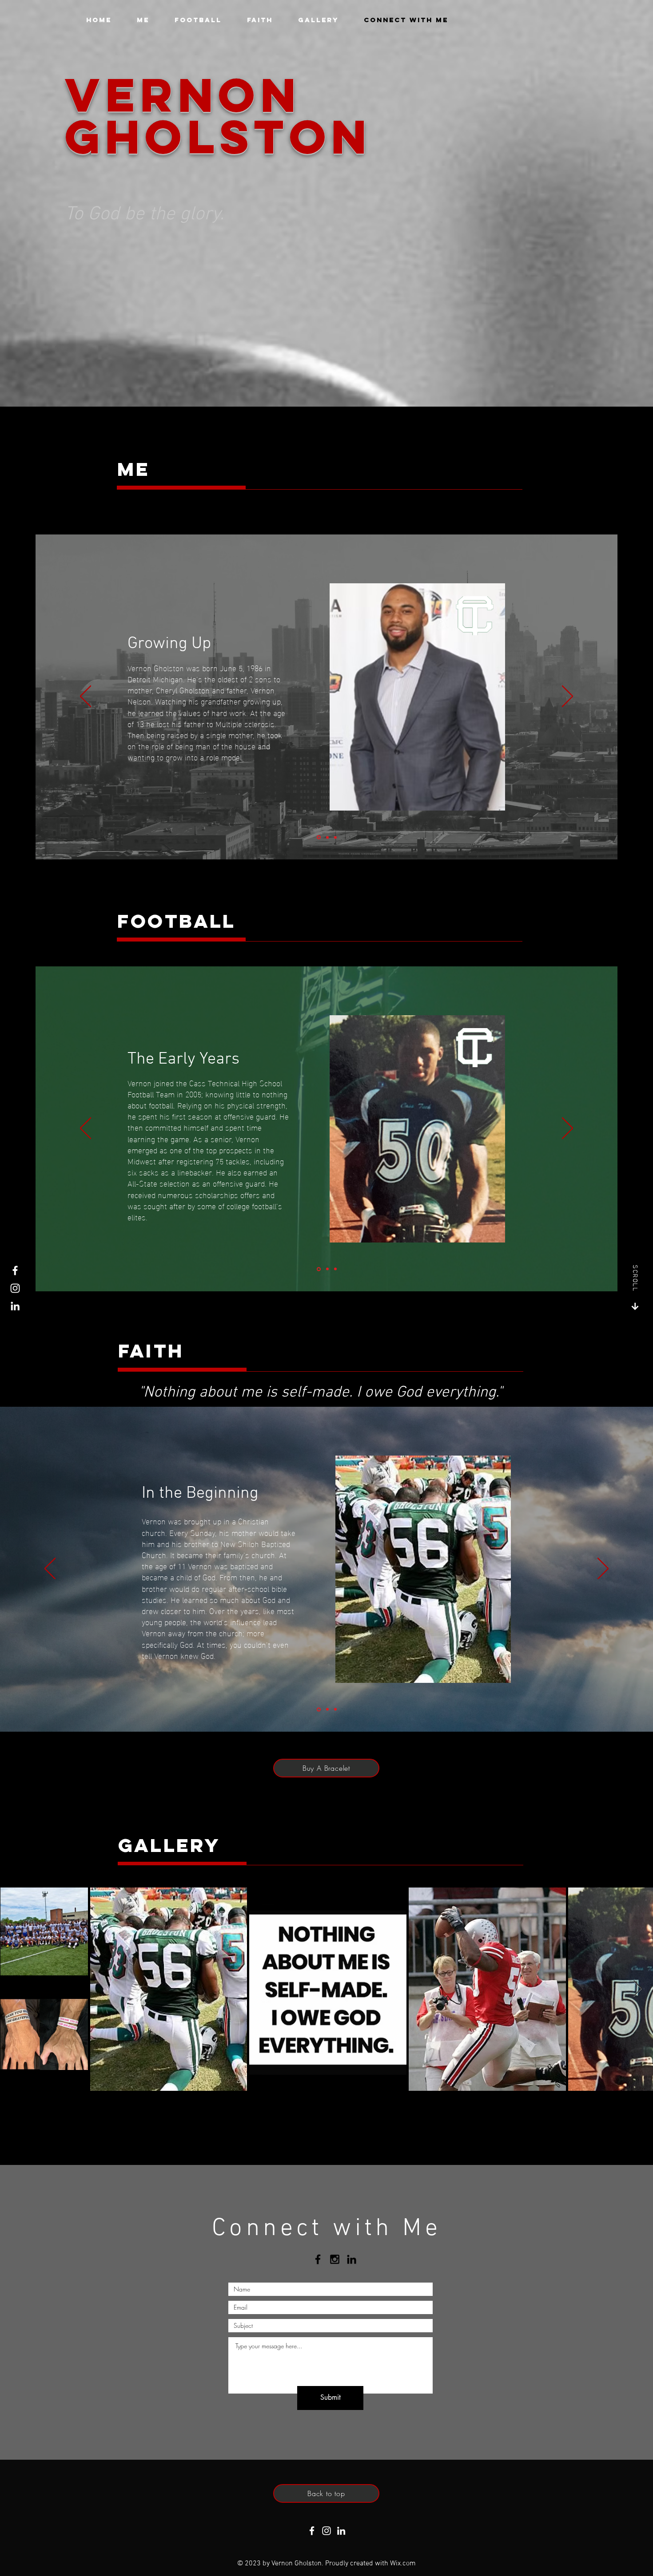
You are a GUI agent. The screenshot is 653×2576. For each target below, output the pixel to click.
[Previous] (86, 697)
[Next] (567, 697)
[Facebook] (15, 1270)
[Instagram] (15, 1288)
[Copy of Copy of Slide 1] (327, 837)
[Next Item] (638, 1989)
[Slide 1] (319, 837)
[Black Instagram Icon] (335, 2259)
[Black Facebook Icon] (318, 2259)
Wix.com (403, 2564)
